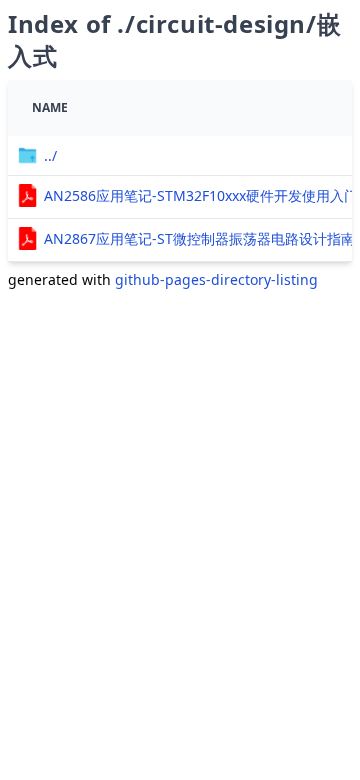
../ (50, 155)
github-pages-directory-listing (216, 279)
